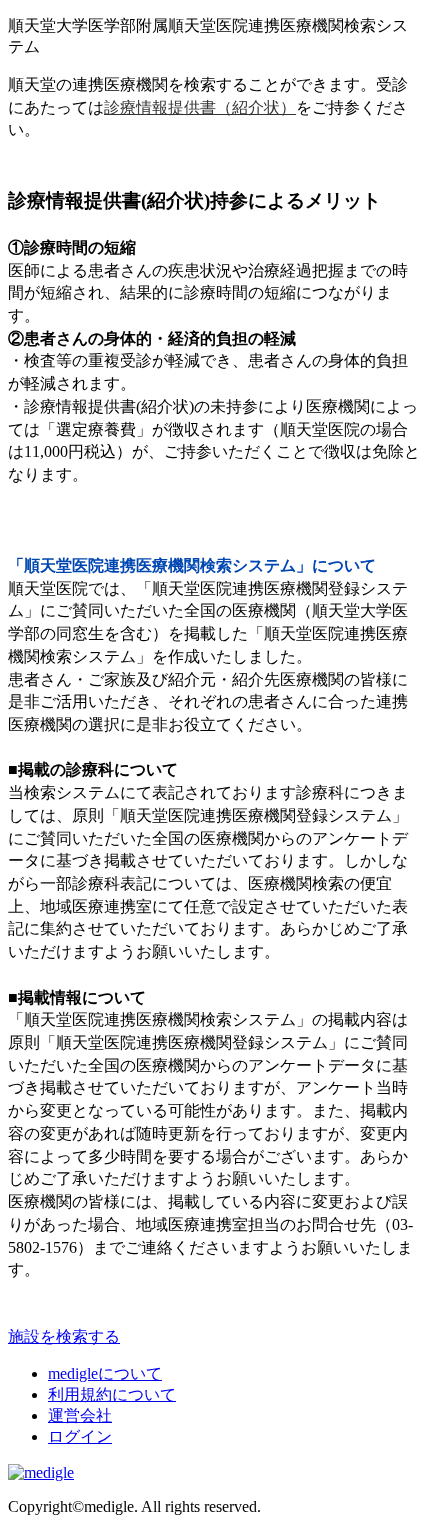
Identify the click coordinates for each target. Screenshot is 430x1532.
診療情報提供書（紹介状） (200, 107)
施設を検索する (64, 1336)
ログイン (80, 1436)
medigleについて (105, 1373)
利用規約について (112, 1394)
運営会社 (80, 1415)
